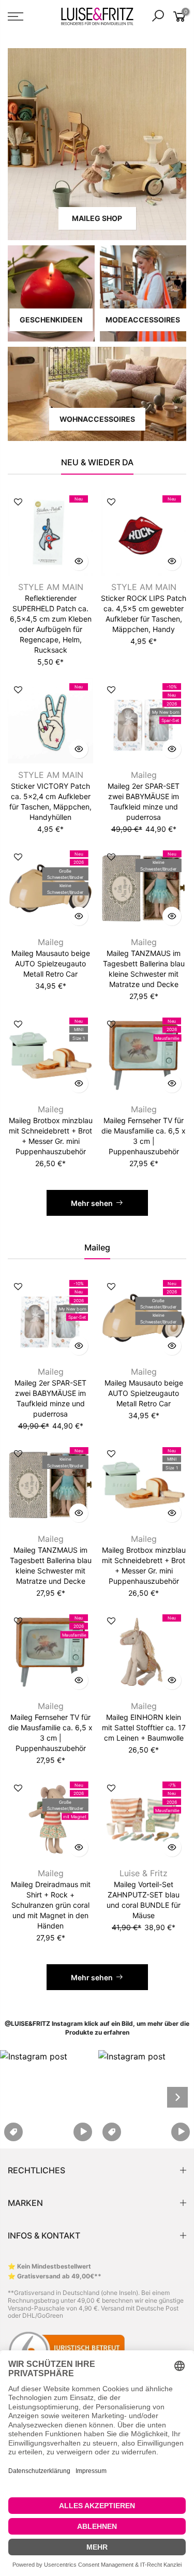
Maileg (144, 775)
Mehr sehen (92, 1203)
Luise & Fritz (144, 1873)
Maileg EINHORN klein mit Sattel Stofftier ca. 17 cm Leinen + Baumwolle (144, 1727)
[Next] (177, 2097)
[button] (48, 2097)
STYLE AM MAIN (51, 587)
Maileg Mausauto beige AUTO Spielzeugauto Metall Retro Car (51, 963)
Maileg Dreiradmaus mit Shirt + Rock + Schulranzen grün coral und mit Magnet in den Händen (51, 1905)
